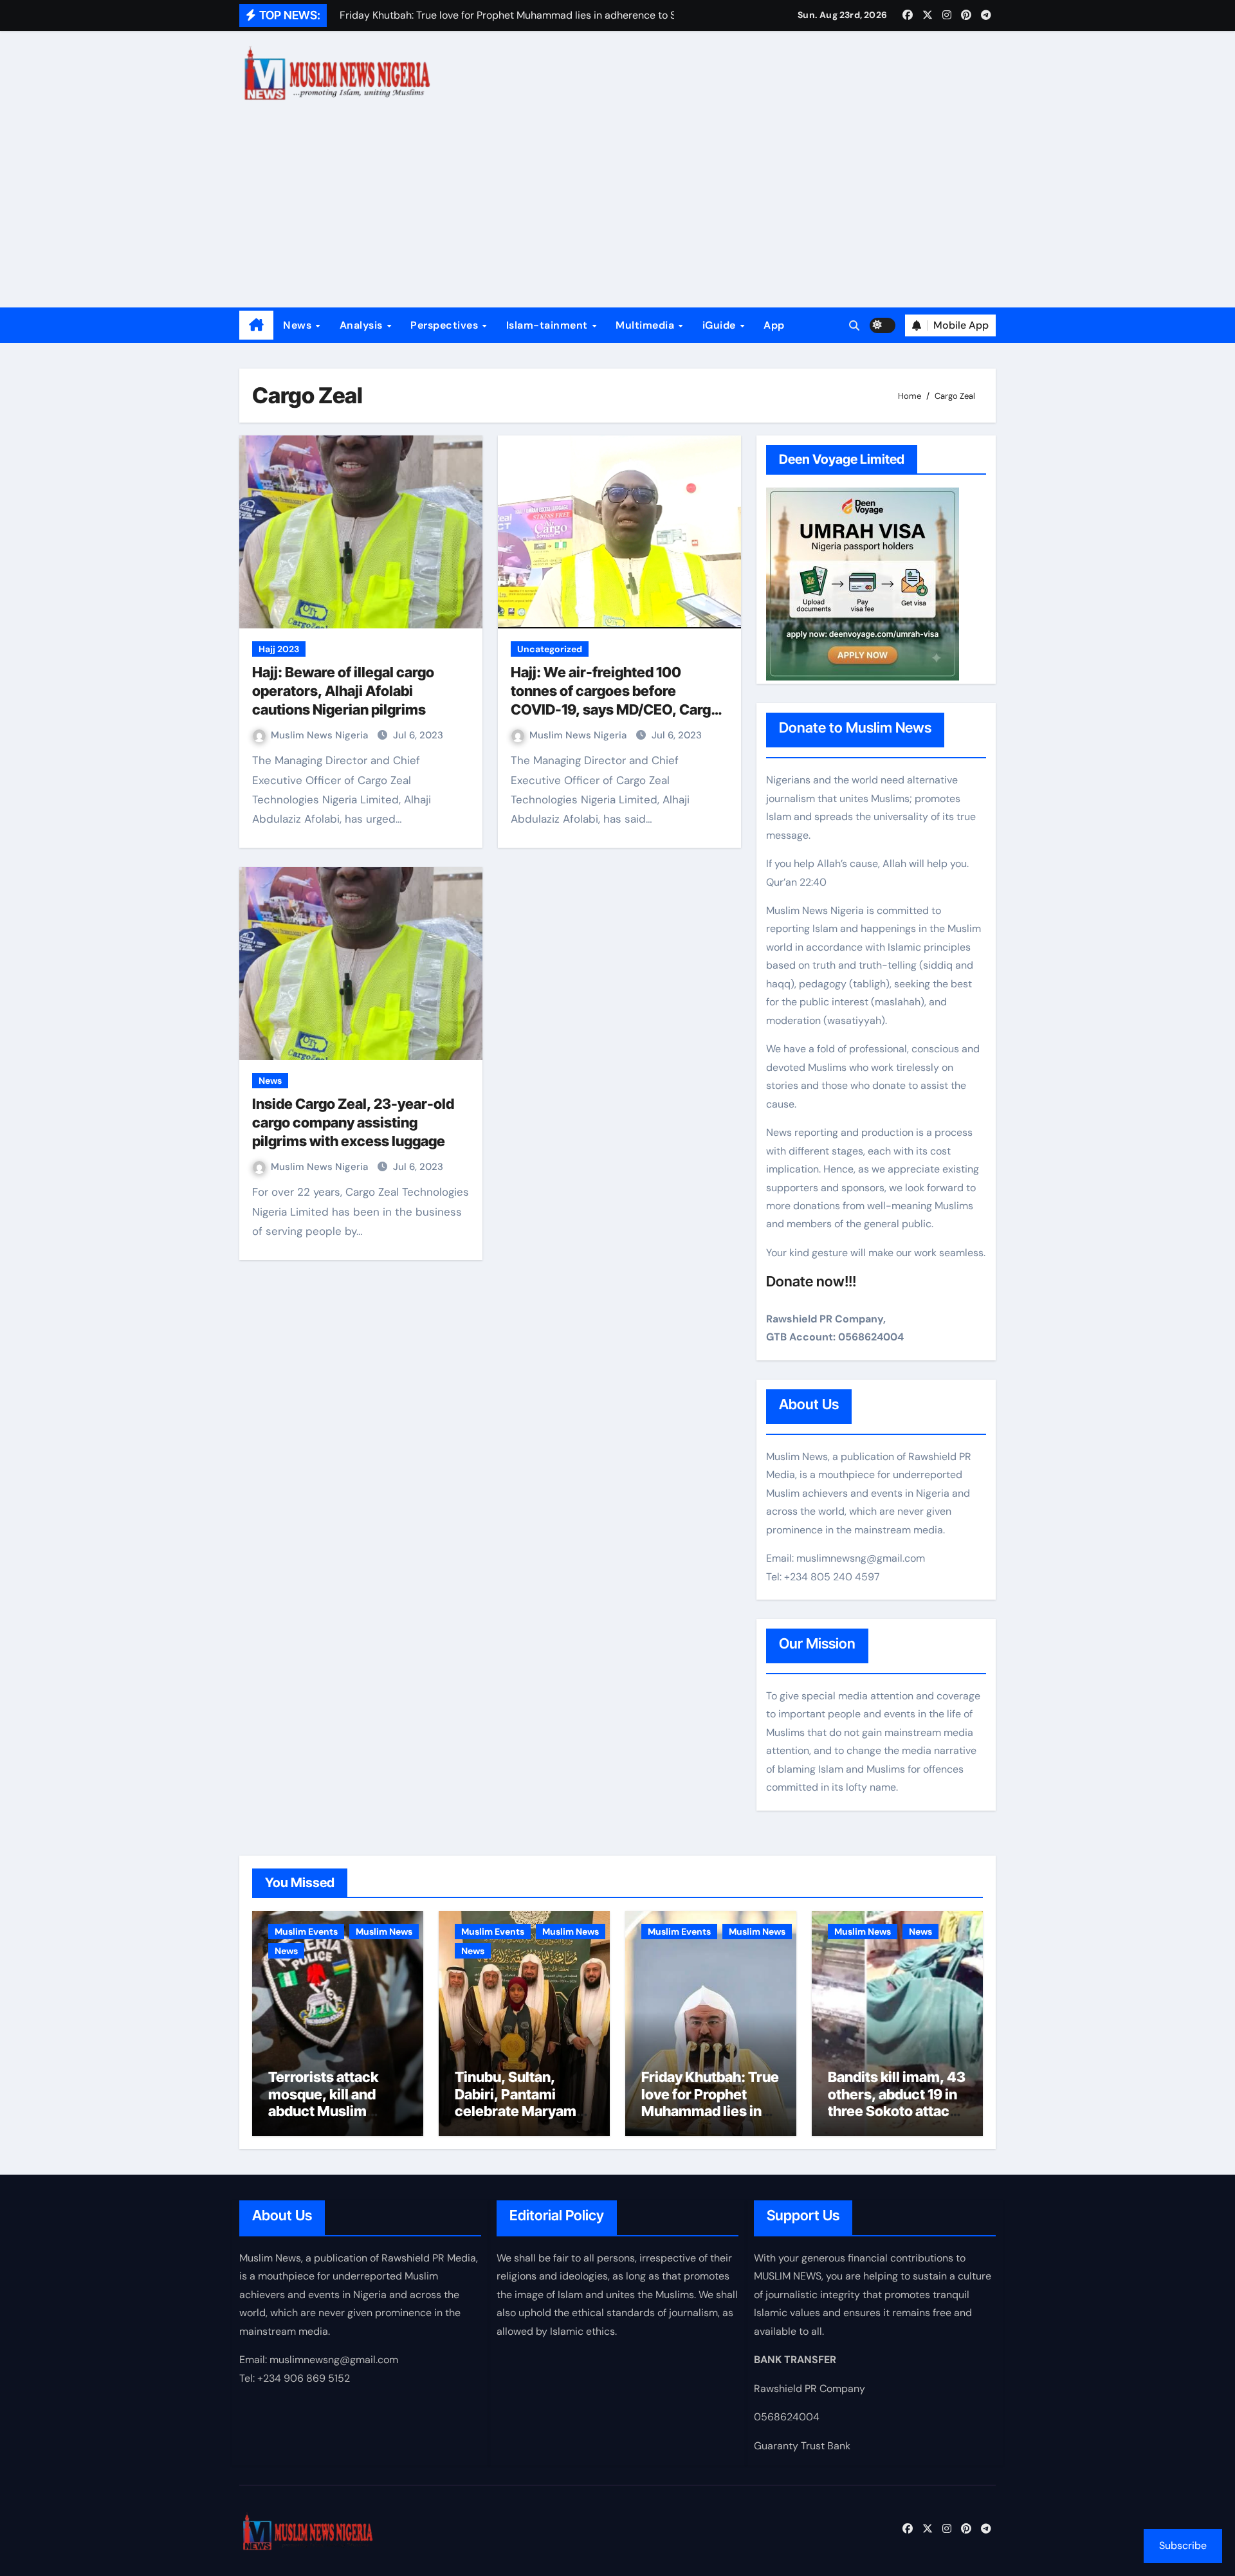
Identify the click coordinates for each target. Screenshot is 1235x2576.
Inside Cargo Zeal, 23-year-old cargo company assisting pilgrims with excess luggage (353, 1122)
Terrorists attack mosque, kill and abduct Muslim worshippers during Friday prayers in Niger (333, 2119)
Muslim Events (306, 1932)
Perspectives (446, 325)
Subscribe (1183, 2545)
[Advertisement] (617, 211)
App (774, 325)
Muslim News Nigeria (321, 735)
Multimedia (646, 325)
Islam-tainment (549, 325)
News (299, 325)
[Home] (256, 325)
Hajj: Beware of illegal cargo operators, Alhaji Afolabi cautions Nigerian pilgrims (343, 690)
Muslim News (384, 1932)
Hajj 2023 (279, 649)
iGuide (721, 325)
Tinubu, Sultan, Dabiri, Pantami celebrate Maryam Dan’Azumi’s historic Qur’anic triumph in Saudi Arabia (524, 2119)
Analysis (363, 325)
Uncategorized (550, 649)
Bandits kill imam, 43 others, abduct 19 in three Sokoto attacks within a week (897, 2102)
